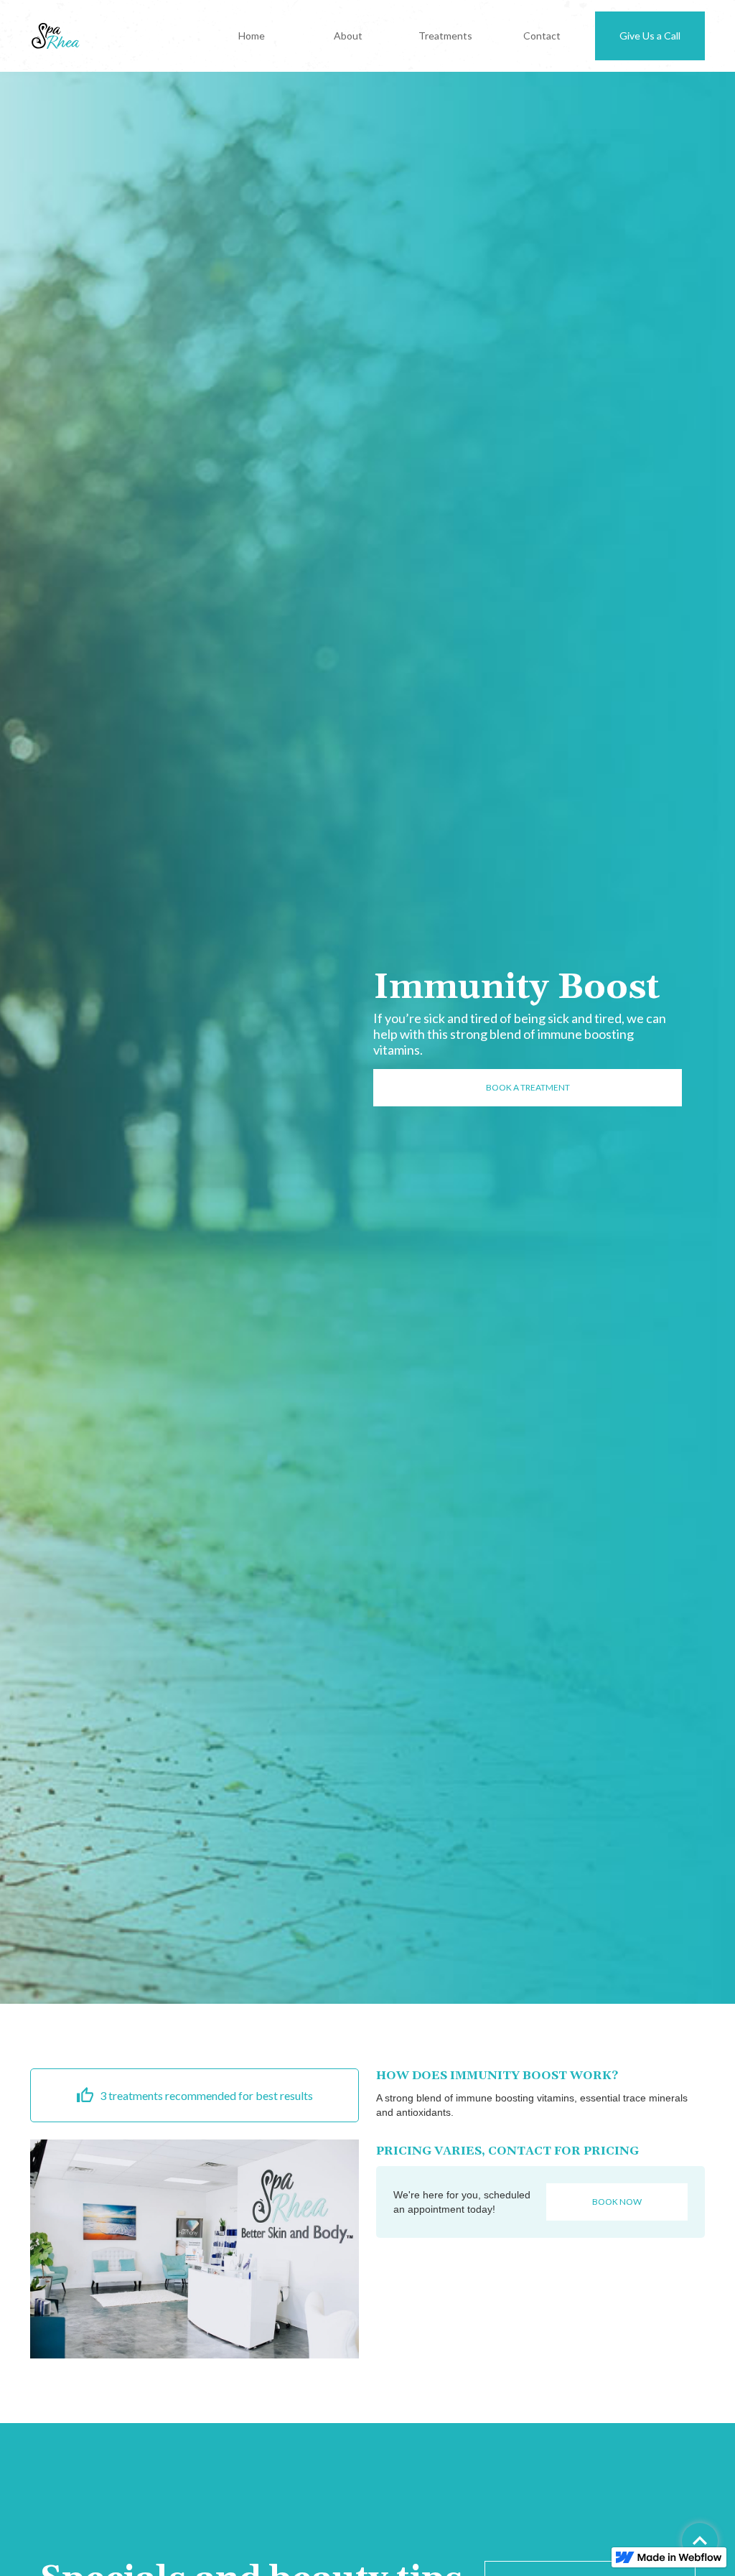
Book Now (617, 2202)
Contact (542, 36)
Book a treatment (528, 1087)
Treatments (445, 36)
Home (252, 36)
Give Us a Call (650, 36)
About (348, 36)
